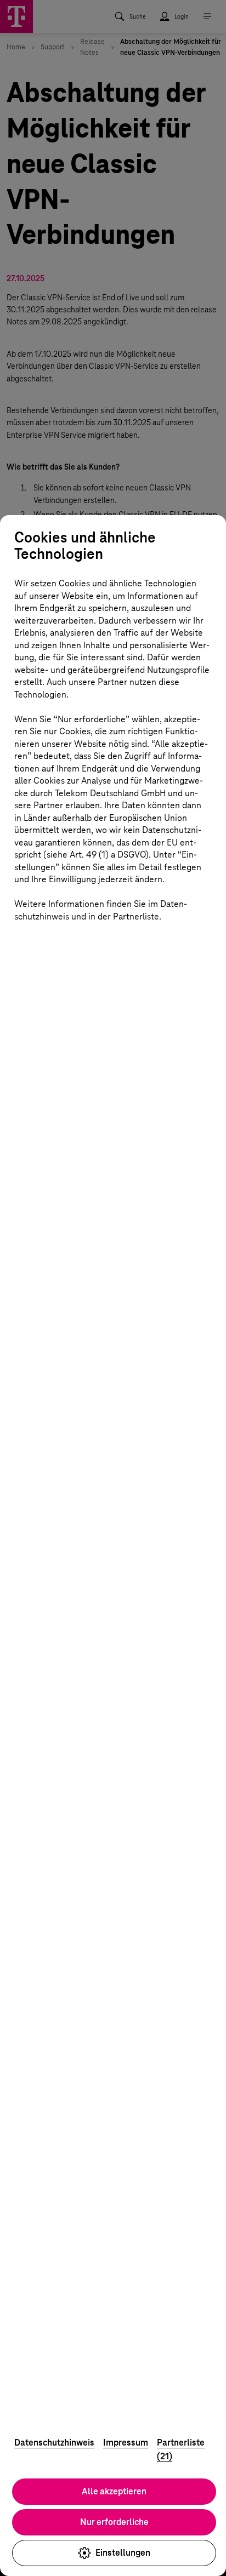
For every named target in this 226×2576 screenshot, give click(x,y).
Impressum (126, 2443)
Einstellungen (123, 2553)
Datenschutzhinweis (54, 2443)
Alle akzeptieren (114, 2491)
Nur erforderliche (114, 2522)
